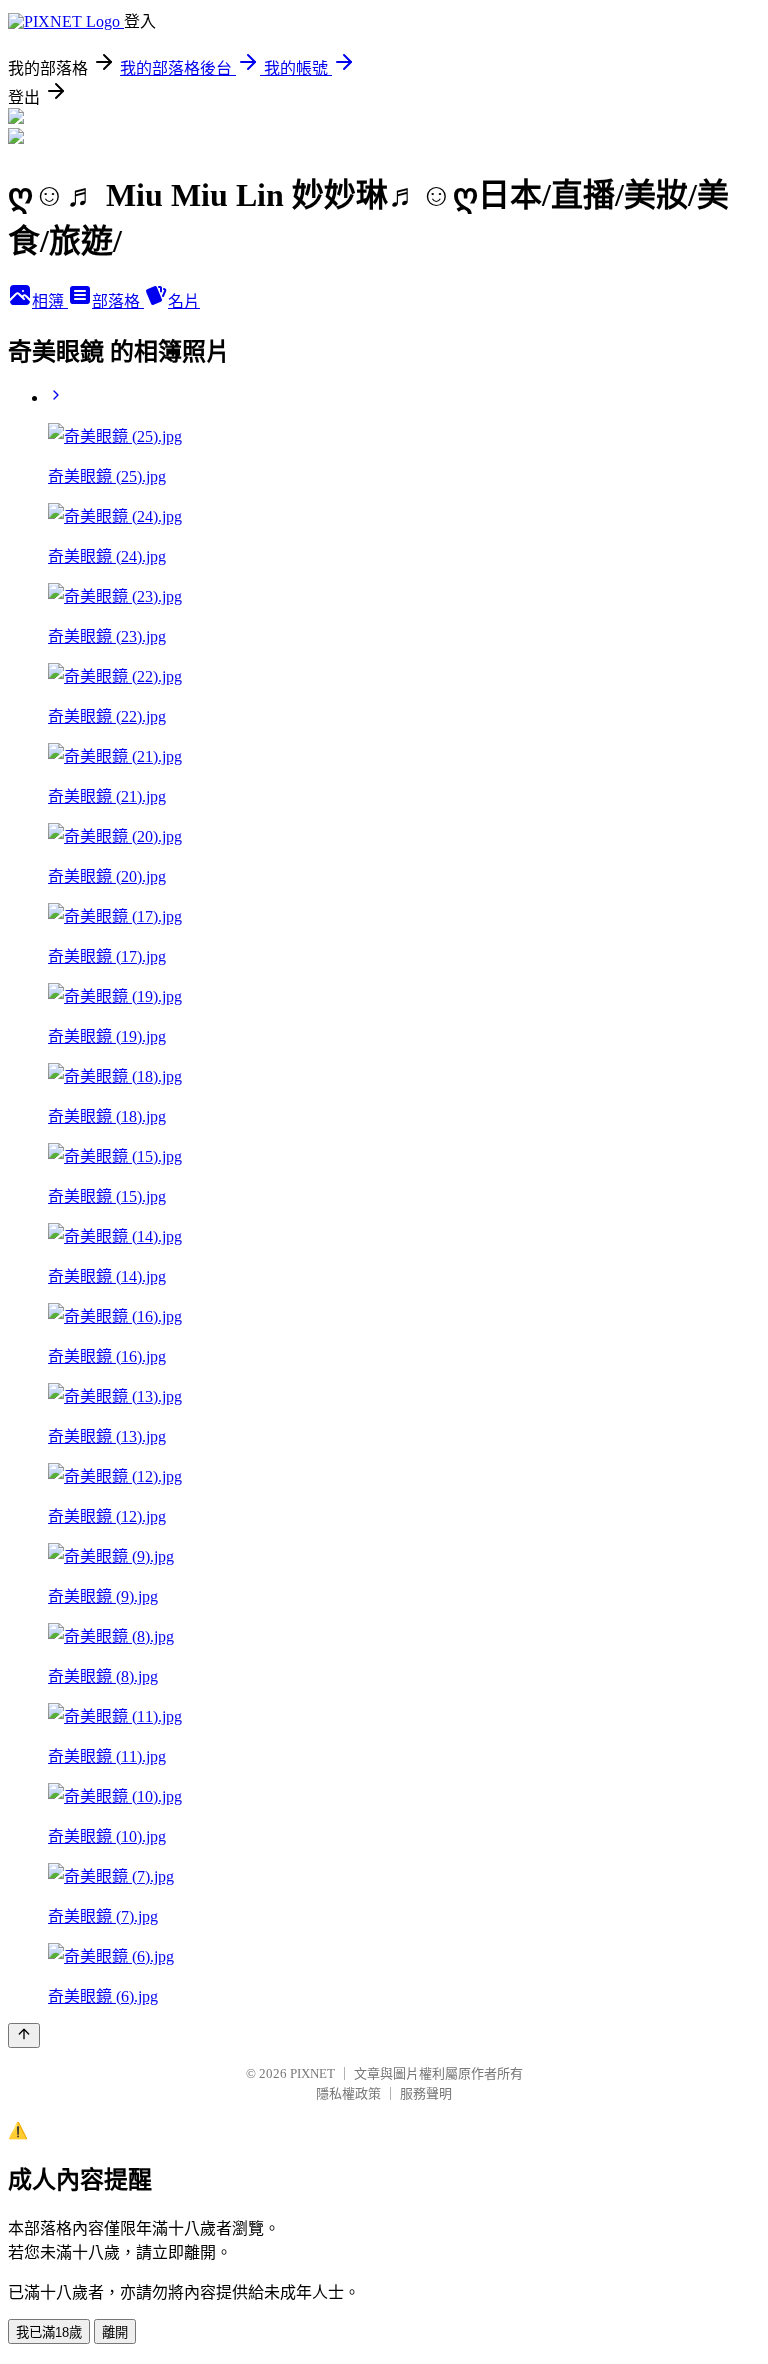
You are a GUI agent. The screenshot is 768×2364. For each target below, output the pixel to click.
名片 (184, 301)
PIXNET (312, 2073)
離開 (115, 2332)
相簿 (50, 301)
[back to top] (24, 2035)
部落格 (118, 301)
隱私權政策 (348, 2093)
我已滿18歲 (49, 2332)
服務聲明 (426, 2093)
